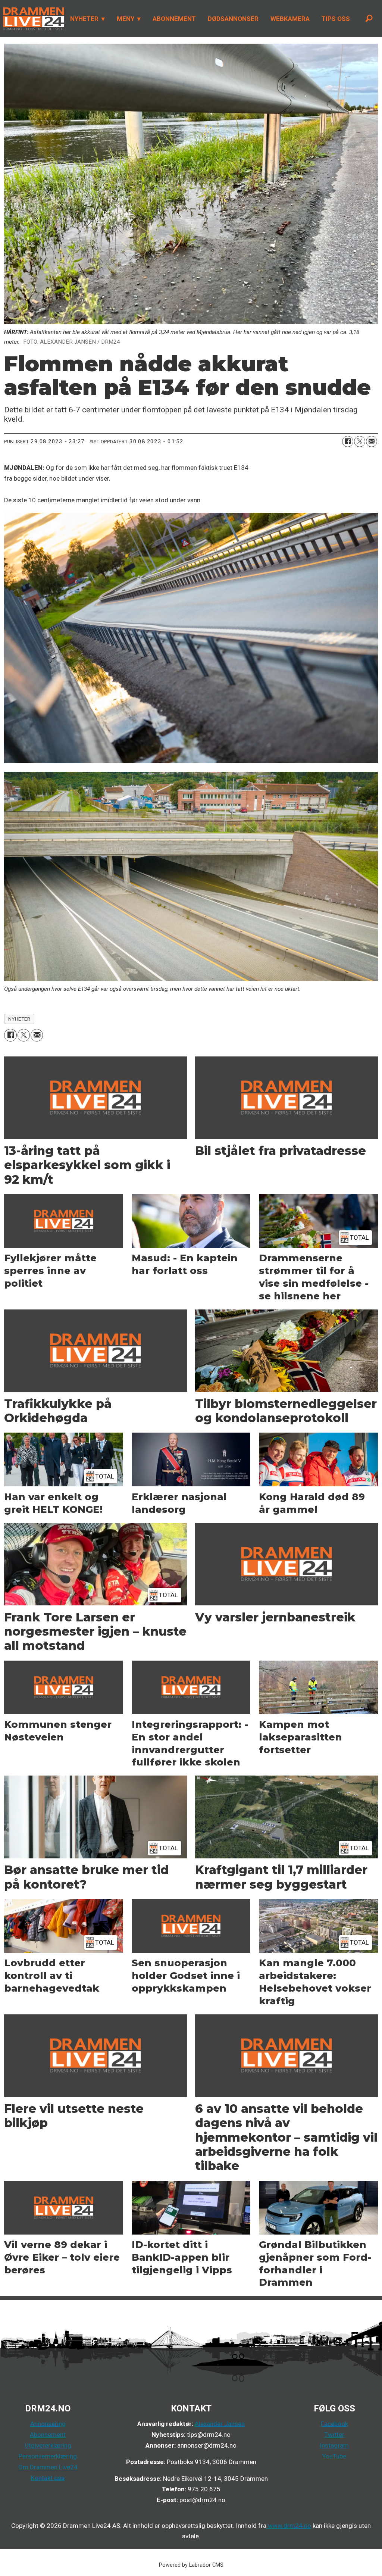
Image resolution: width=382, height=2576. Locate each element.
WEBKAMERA (290, 19)
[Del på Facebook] (348, 441)
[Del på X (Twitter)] (360, 441)
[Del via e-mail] (372, 441)
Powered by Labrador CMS (191, 2565)
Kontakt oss (48, 2478)
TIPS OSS (336, 19)
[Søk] (369, 19)
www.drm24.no (289, 2526)
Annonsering (48, 2424)
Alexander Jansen (220, 2424)
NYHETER (84, 19)
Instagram (334, 2445)
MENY (126, 19)
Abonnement (48, 2435)
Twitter (334, 2435)
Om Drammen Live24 (48, 2467)
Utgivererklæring (48, 2445)
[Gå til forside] (32, 19)
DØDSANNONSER (233, 19)
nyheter (19, 1019)
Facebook (334, 2424)
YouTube (334, 2456)
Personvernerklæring (48, 2456)
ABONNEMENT (174, 19)
